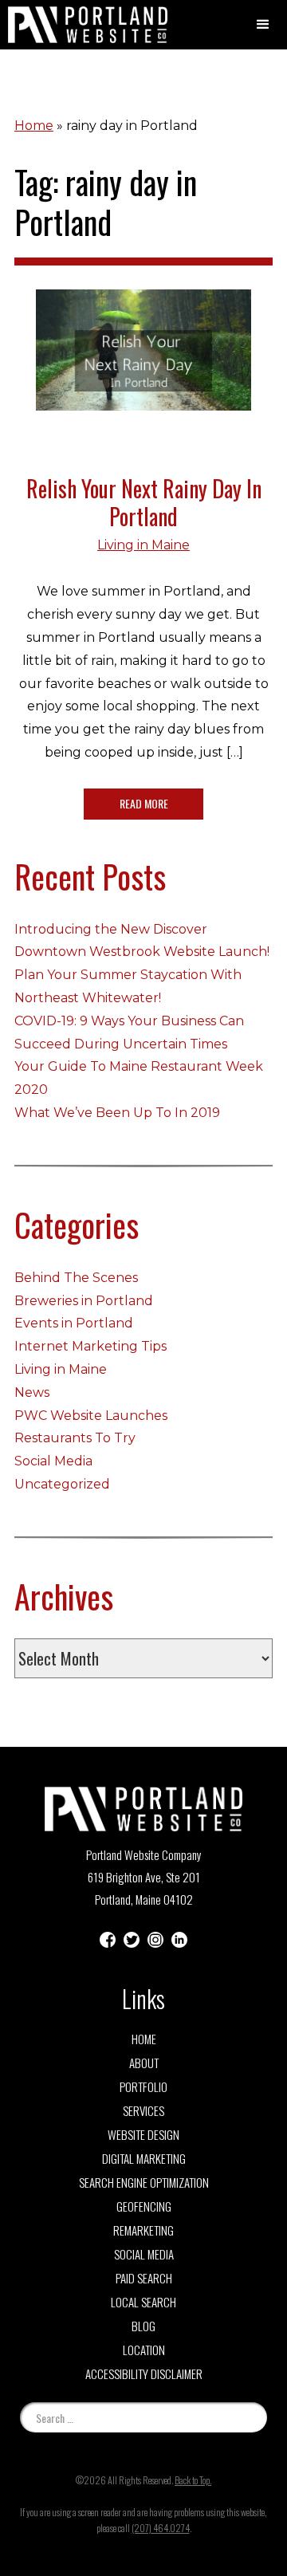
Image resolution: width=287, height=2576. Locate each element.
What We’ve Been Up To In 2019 (117, 1113)
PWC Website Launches (91, 1416)
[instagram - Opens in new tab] (155, 1939)
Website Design (143, 2134)
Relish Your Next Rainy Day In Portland (144, 502)
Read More (144, 803)
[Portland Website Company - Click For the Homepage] (80, 25)
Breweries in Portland (84, 1301)
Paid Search (144, 2278)
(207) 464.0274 (161, 2528)
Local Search (143, 2302)
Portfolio (143, 2086)
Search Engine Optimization (144, 2182)
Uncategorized (62, 1484)
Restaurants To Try (75, 1438)
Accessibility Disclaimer (144, 2373)
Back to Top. (193, 2480)
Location (144, 2350)
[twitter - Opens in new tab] (132, 1939)
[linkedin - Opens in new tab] (179, 1939)
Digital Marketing (144, 2158)
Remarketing (143, 2230)
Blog (143, 2326)
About (144, 2063)
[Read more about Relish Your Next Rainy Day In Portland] (143, 362)
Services (143, 2110)
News (32, 1392)
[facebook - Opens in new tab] (108, 1939)
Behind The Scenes (76, 1278)
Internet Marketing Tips (90, 1346)
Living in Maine (143, 545)
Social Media (53, 1461)
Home (34, 126)
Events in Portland (74, 1323)
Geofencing (144, 2206)
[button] (263, 25)
